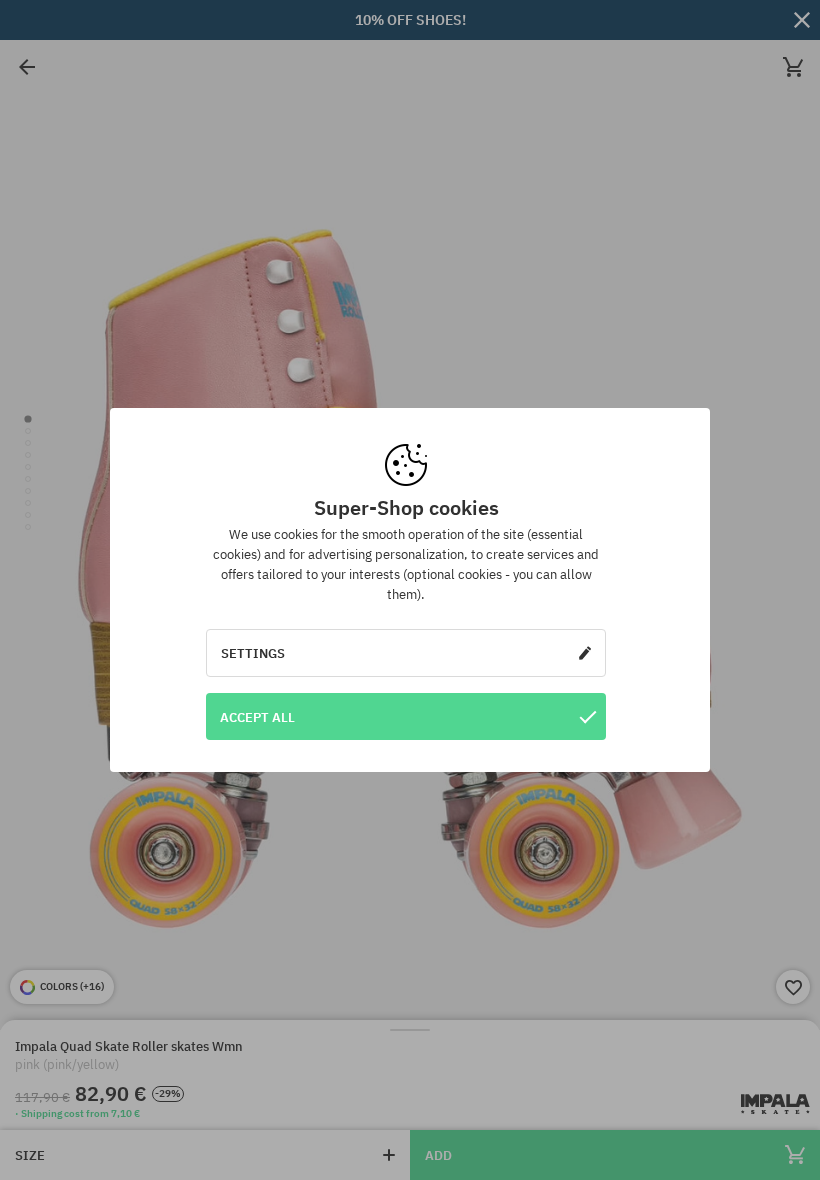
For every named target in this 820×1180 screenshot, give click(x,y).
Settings (253, 653)
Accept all (257, 717)
